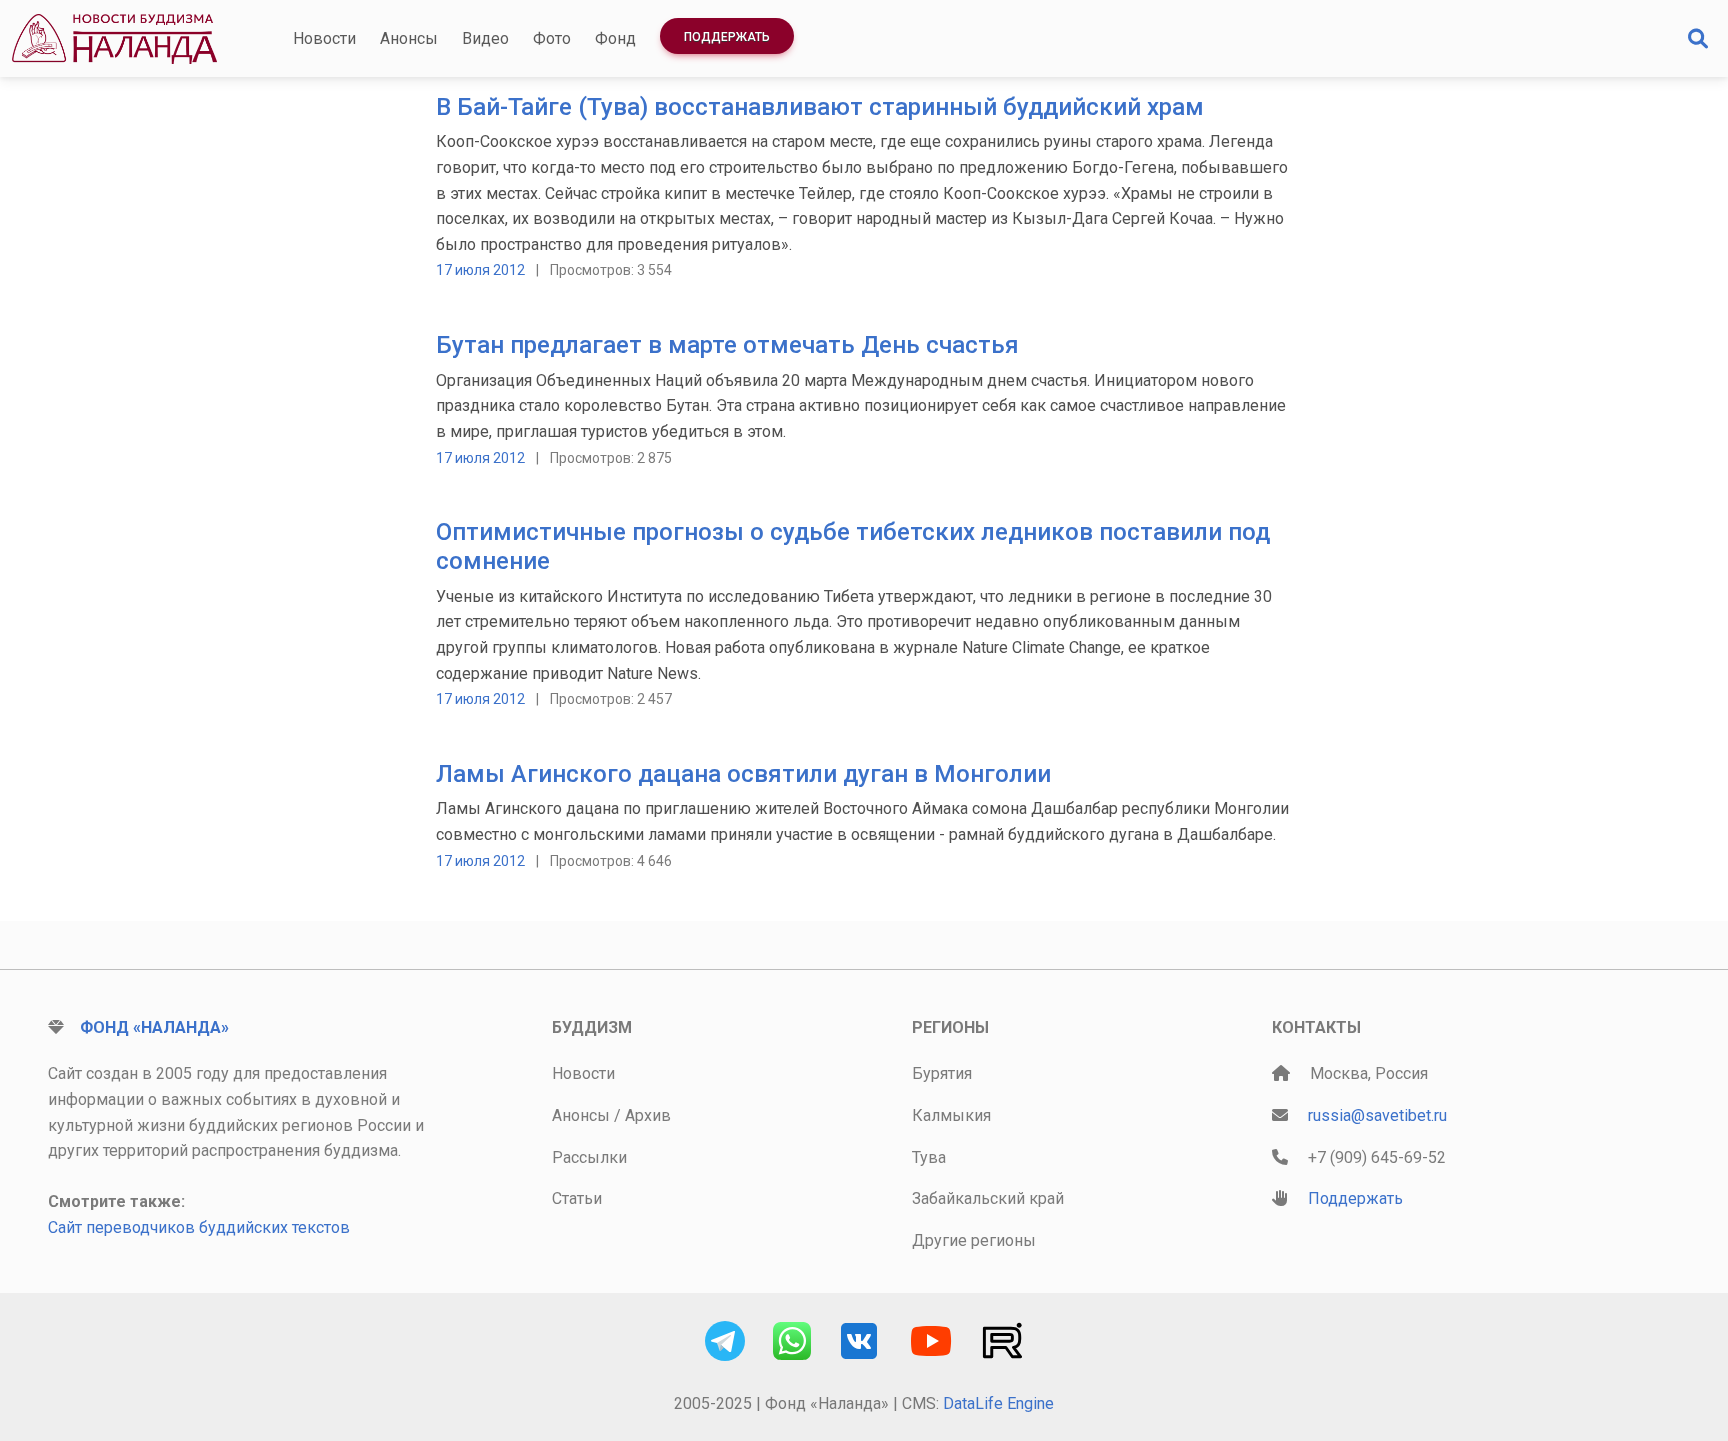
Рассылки (589, 1157)
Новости (324, 38)
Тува (929, 1157)
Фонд (615, 38)
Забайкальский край (988, 1198)
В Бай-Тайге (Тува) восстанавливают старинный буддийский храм (820, 107)
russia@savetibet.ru (1377, 1115)
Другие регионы (974, 1240)
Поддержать (727, 37)
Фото (552, 38)
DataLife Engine (998, 1403)
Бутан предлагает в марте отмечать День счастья (727, 345)
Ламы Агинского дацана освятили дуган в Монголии (743, 774)
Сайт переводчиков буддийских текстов (199, 1227)
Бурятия (942, 1073)
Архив (648, 1115)
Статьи (577, 1198)
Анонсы (409, 38)
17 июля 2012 (480, 270)
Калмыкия (951, 1115)
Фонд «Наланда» (154, 1027)
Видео (485, 38)
